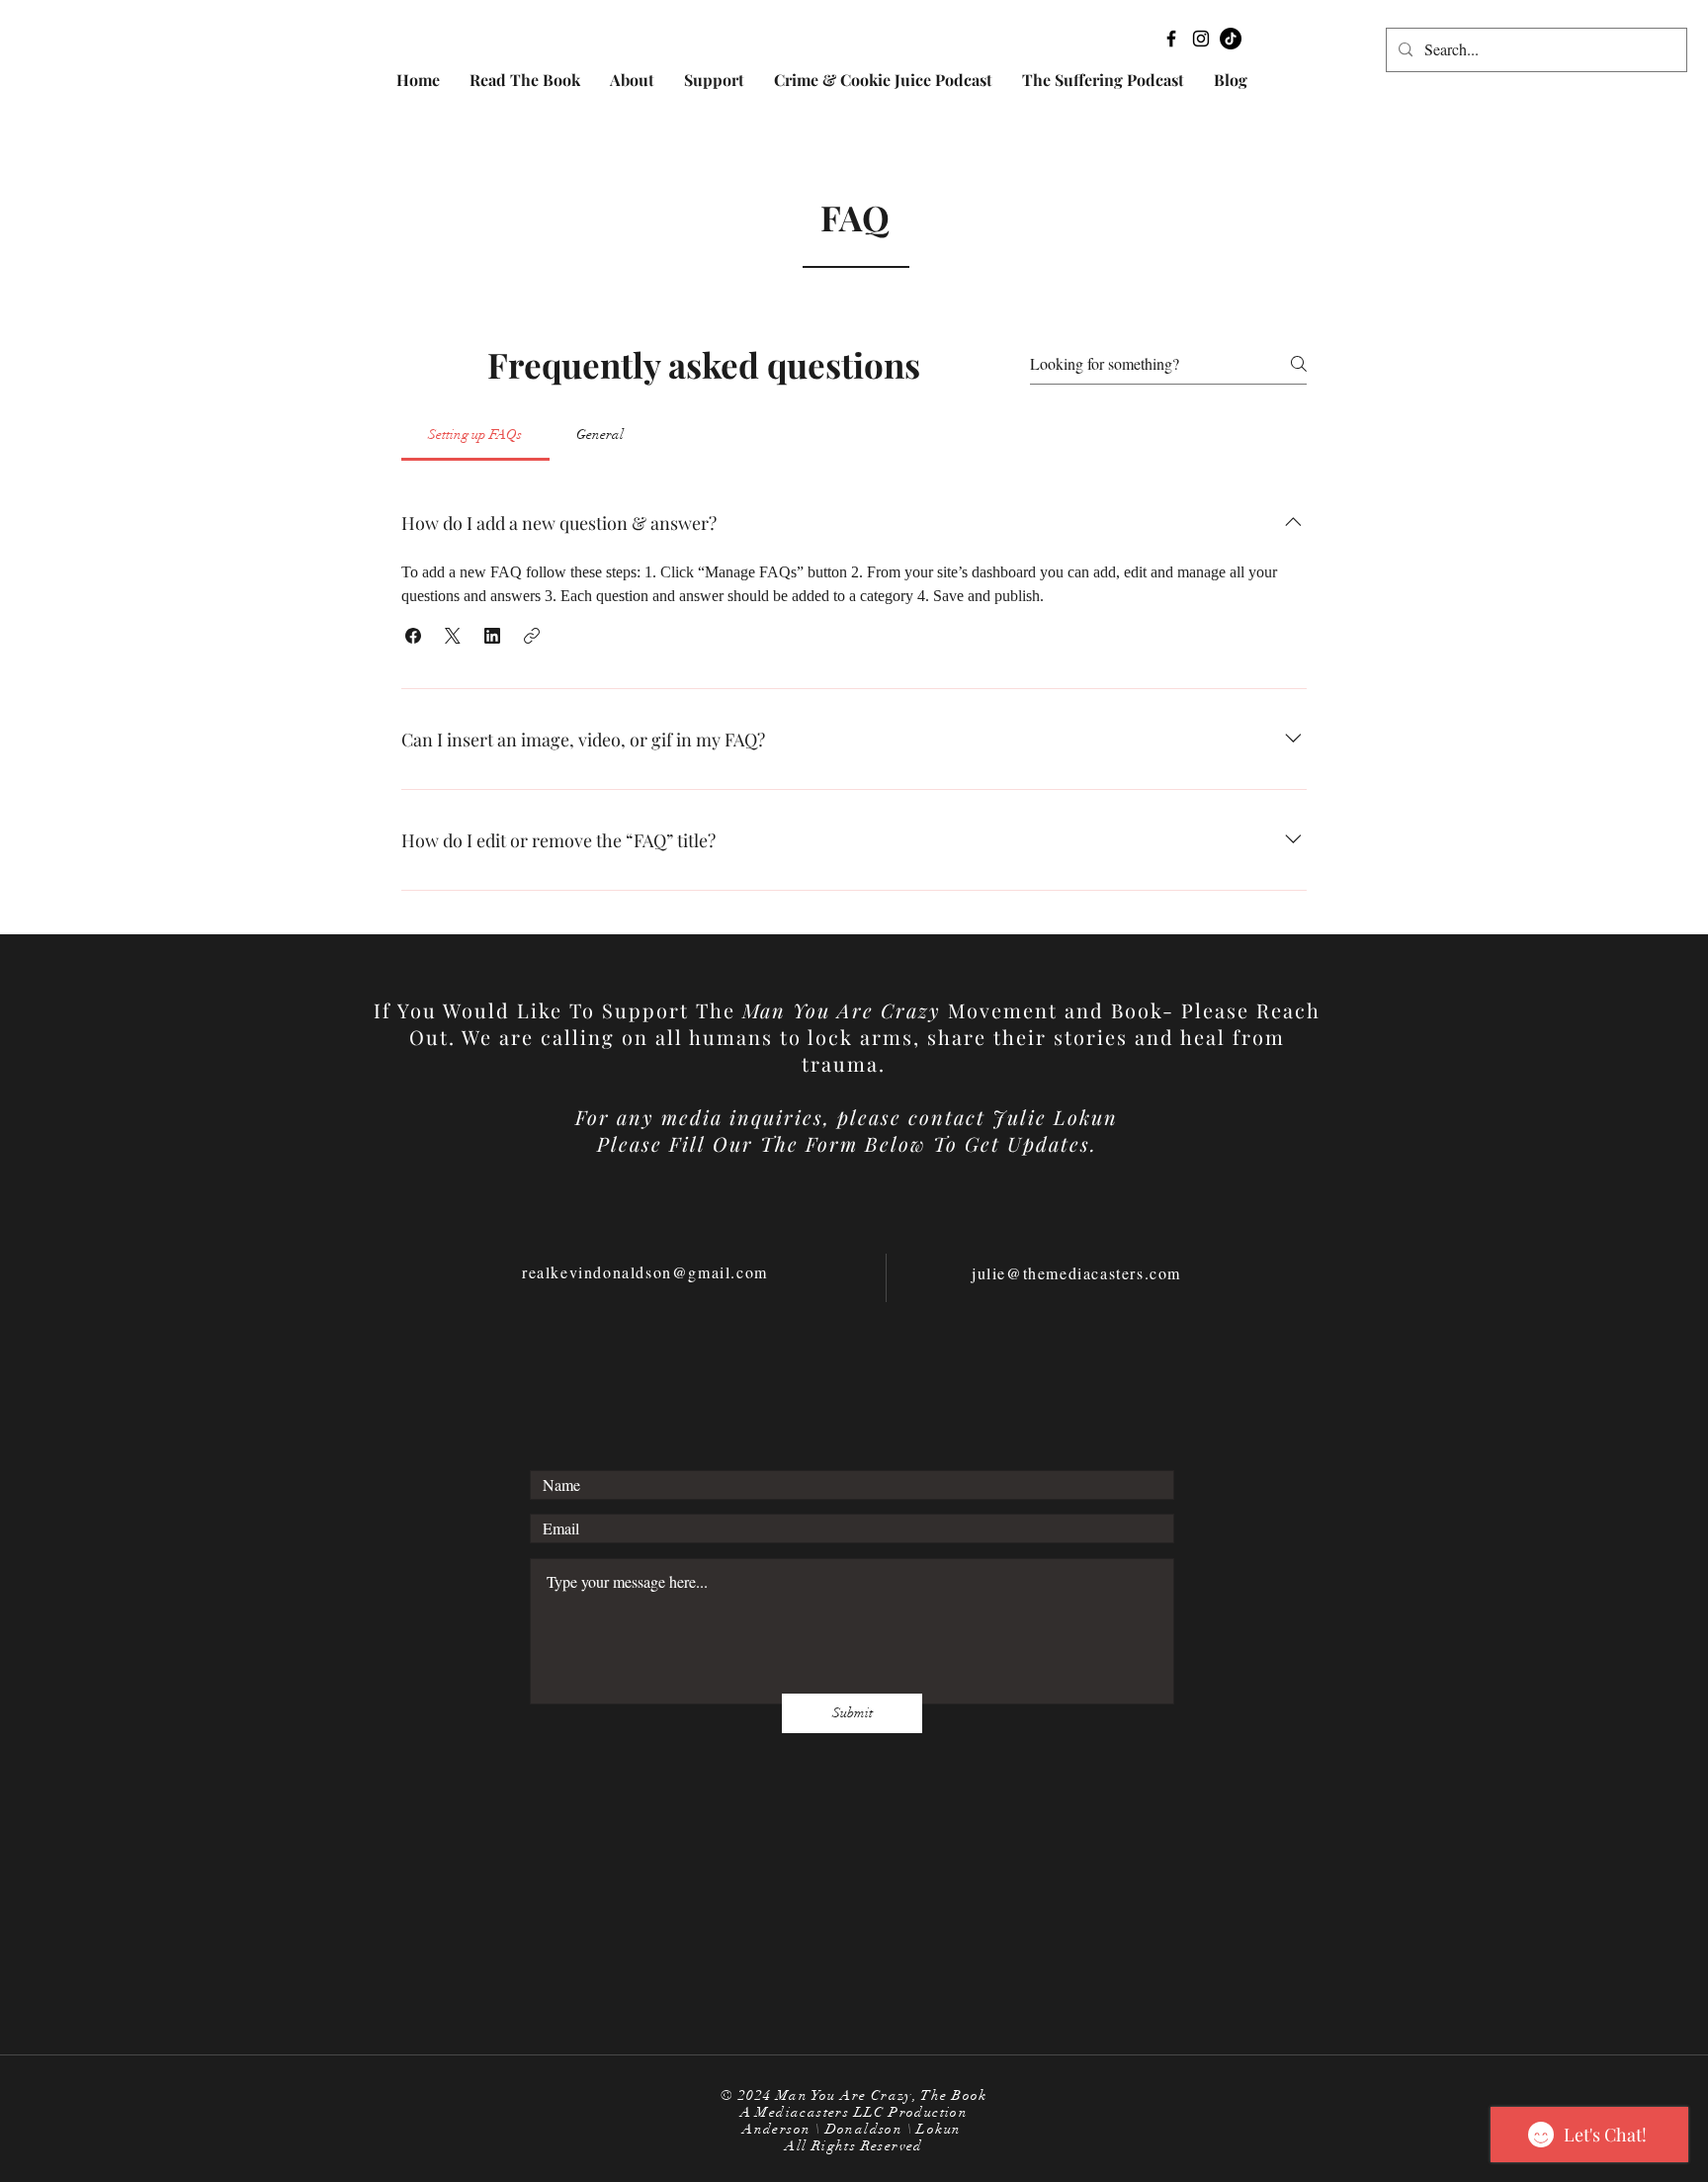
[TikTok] (1231, 39)
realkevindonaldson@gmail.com (645, 1272)
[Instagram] (1201, 39)
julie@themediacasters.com (1076, 1273)
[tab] (475, 435)
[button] (413, 636)
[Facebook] (1171, 39)
